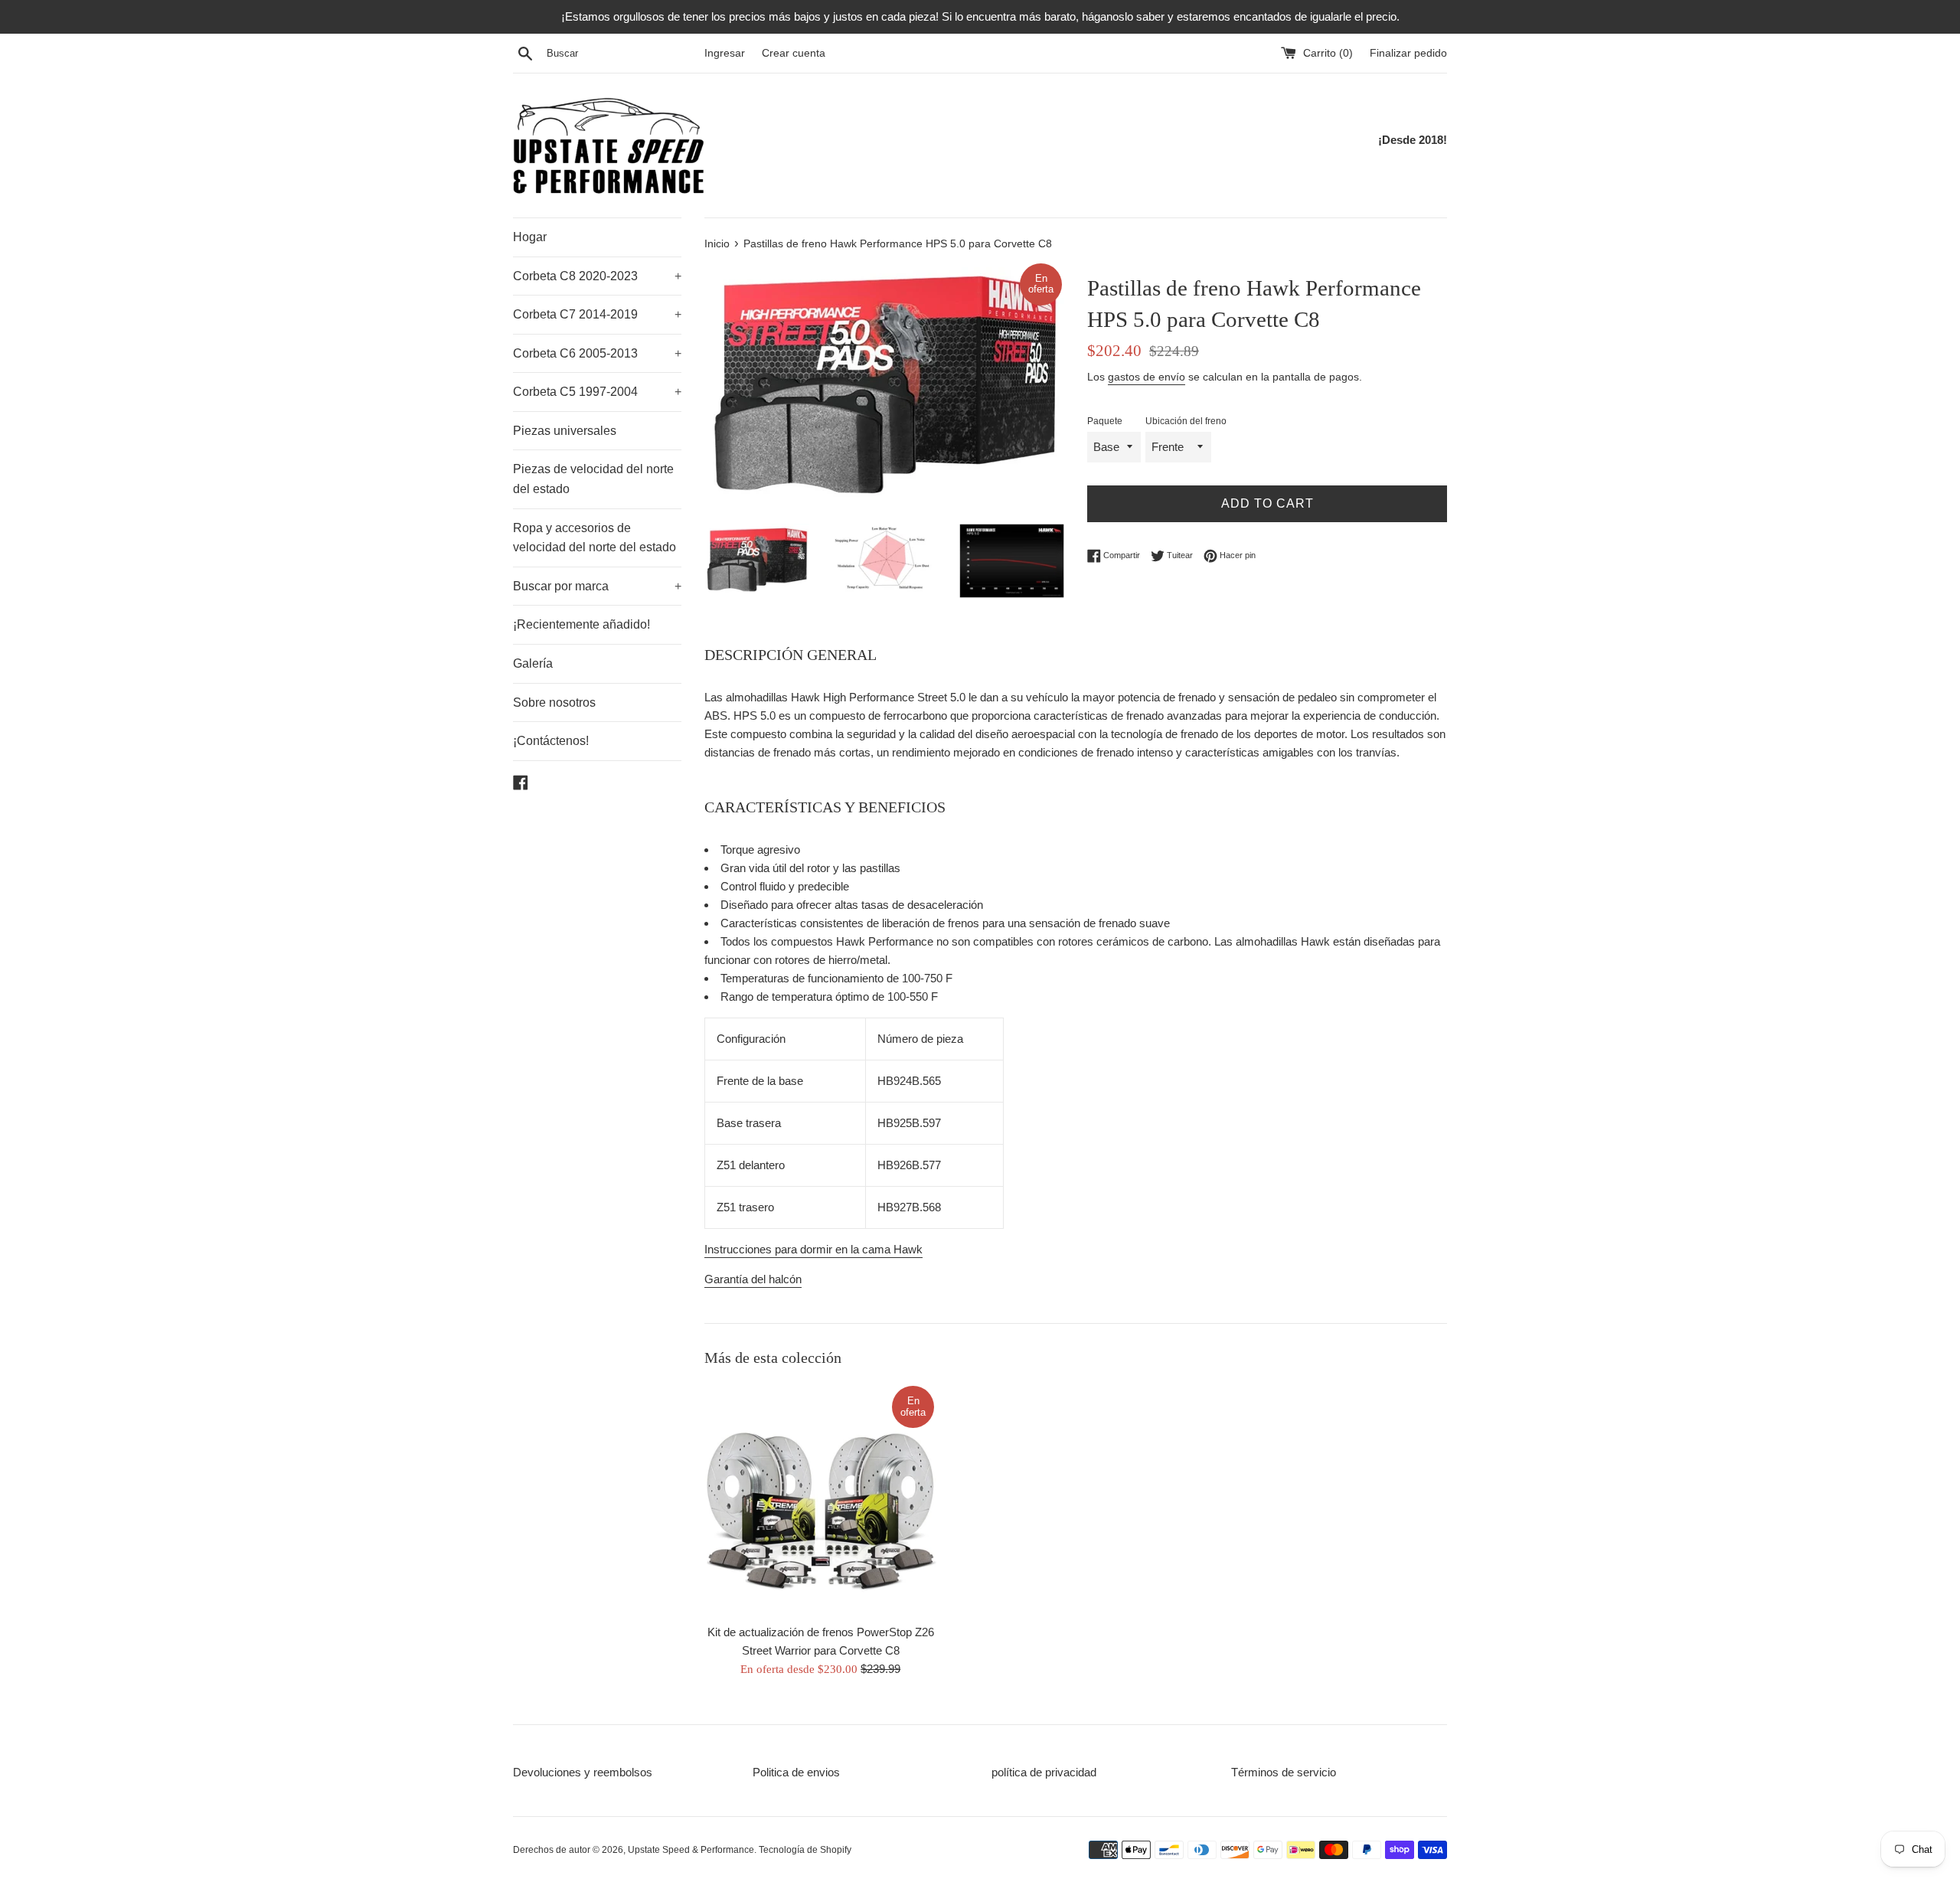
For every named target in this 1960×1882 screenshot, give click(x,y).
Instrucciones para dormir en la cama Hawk (813, 1249)
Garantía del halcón (753, 1279)
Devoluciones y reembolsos (583, 1772)
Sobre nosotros (554, 702)
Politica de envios (796, 1772)
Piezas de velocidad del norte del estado (593, 479)
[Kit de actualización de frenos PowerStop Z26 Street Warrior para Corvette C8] (820, 1500)
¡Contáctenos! (551, 741)
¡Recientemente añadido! (581, 624)
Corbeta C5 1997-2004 (597, 392)
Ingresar (725, 53)
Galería (533, 663)
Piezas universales (565, 431)
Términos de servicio (1284, 1772)
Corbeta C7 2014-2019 (597, 314)
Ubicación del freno (1186, 421)
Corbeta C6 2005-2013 (597, 353)
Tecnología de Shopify (805, 1850)
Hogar (530, 237)
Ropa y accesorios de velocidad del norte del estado (595, 538)
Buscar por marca (597, 586)
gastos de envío (1147, 377)
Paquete (1105, 421)
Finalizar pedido (1408, 53)
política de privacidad (1044, 1772)
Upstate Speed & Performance (691, 1850)
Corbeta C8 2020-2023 (597, 276)
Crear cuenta (794, 53)
